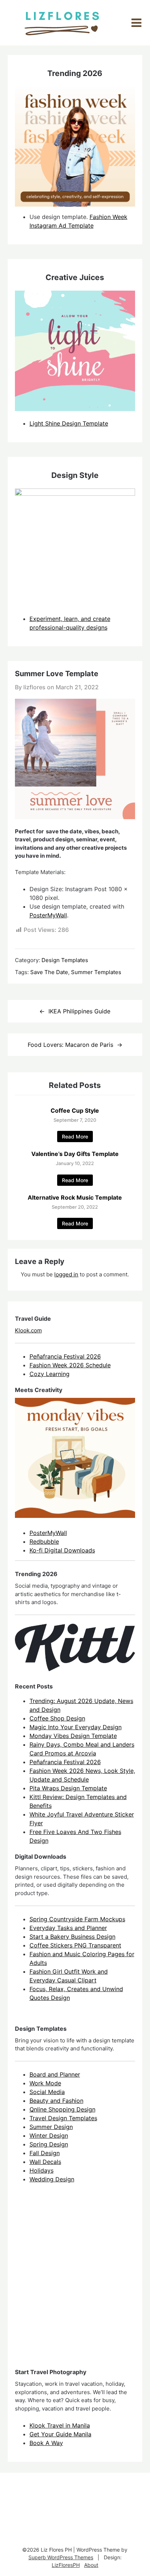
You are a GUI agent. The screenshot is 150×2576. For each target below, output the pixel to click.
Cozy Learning (50, 1374)
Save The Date (49, 972)
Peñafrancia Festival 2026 (65, 1356)
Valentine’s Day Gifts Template (75, 1154)
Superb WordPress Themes (61, 2557)
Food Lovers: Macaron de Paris (70, 1045)
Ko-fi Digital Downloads (62, 1550)
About (91, 2565)
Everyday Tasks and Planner (68, 1928)
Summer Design (51, 2127)
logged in (66, 1274)
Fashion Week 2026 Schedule (70, 1365)
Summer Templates (96, 972)
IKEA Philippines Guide (79, 1011)
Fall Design (45, 2153)
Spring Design (49, 2144)
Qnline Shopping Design (62, 2109)
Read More (75, 1137)
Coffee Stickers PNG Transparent (75, 1945)
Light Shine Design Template (69, 423)
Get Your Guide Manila (60, 2434)
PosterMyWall (48, 915)
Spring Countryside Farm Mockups (77, 1919)
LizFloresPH (66, 2565)
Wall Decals (45, 2162)
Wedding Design (52, 2179)
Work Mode (45, 2083)
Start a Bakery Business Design (72, 1937)
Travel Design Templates (63, 2118)
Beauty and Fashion (56, 2101)
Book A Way (46, 2443)
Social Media (47, 2092)
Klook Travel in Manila (60, 2425)
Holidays (42, 2170)
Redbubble (44, 1542)
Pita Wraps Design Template (68, 1788)
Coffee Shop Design (57, 1718)
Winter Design (49, 2136)
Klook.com (28, 1330)
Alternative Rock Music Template (75, 1197)
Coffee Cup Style (75, 1110)
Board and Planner (55, 2074)
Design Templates (65, 960)
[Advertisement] (75, 2282)
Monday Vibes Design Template (73, 1736)
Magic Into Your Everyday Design (76, 1727)
